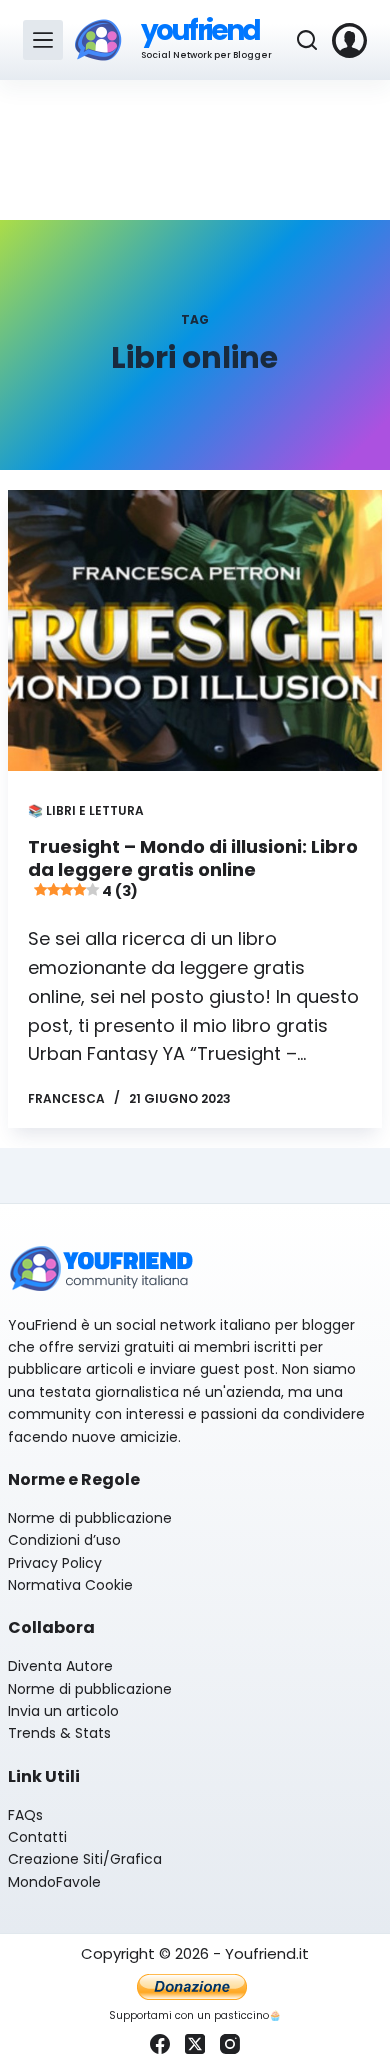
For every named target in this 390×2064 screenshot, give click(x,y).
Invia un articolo (63, 1711)
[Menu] (43, 40)
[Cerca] (307, 40)
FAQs (25, 1815)
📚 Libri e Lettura (86, 810)
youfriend (200, 30)
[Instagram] (230, 2044)
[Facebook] (160, 2044)
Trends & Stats (59, 1733)
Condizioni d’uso (64, 1540)
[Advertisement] (195, 150)
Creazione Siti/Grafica (85, 1859)
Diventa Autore (60, 1666)
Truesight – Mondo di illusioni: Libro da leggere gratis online (193, 867)
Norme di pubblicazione (90, 1518)
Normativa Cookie (70, 1585)
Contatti (37, 1837)
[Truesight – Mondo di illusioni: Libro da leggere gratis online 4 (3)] (195, 630)
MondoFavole (54, 1882)
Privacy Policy (55, 1563)
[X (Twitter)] (195, 2044)
